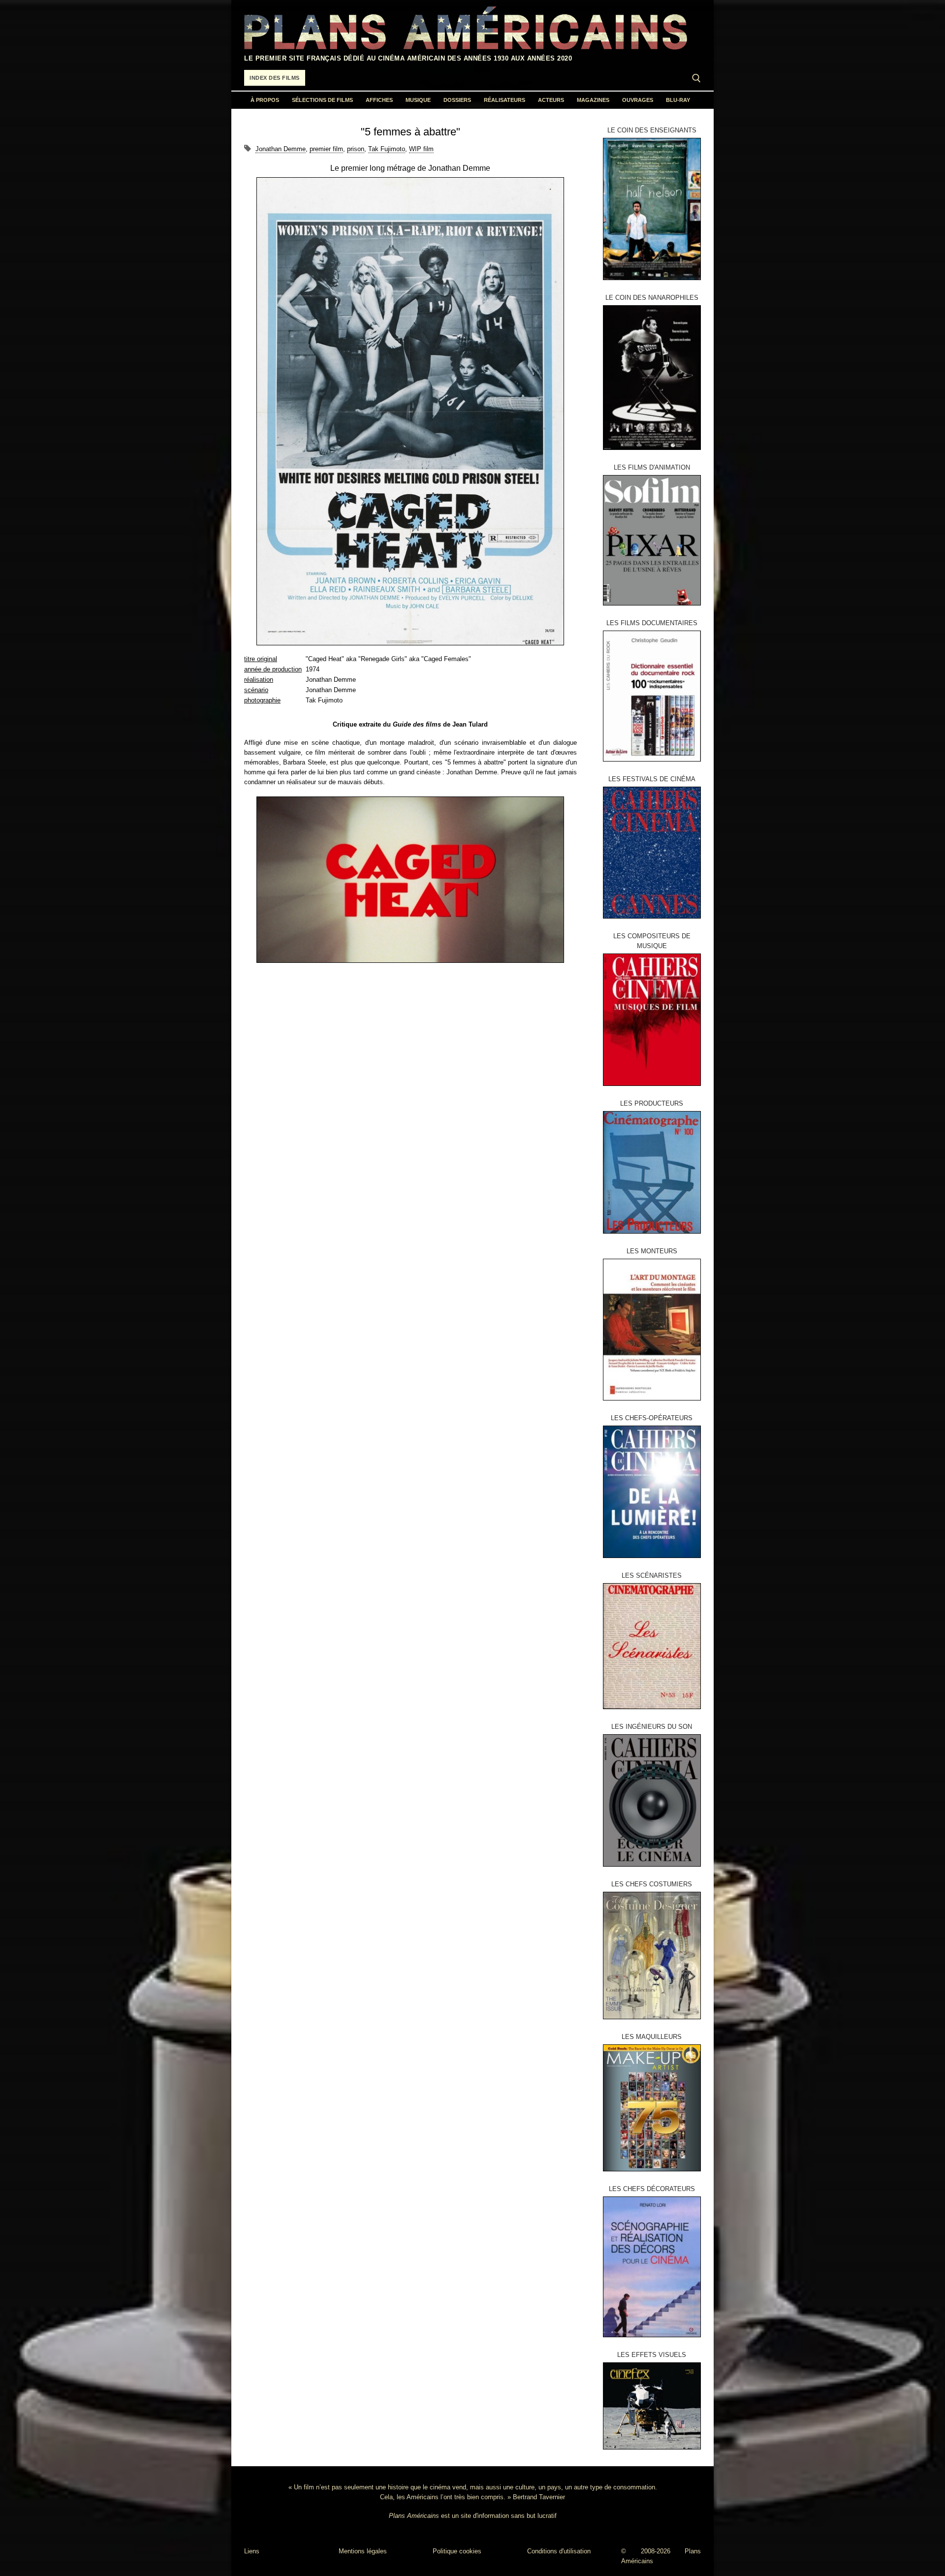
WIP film (421, 149)
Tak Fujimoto (387, 149)
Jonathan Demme (281, 149)
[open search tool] (696, 78)
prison (356, 149)
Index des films (275, 78)
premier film (326, 149)
